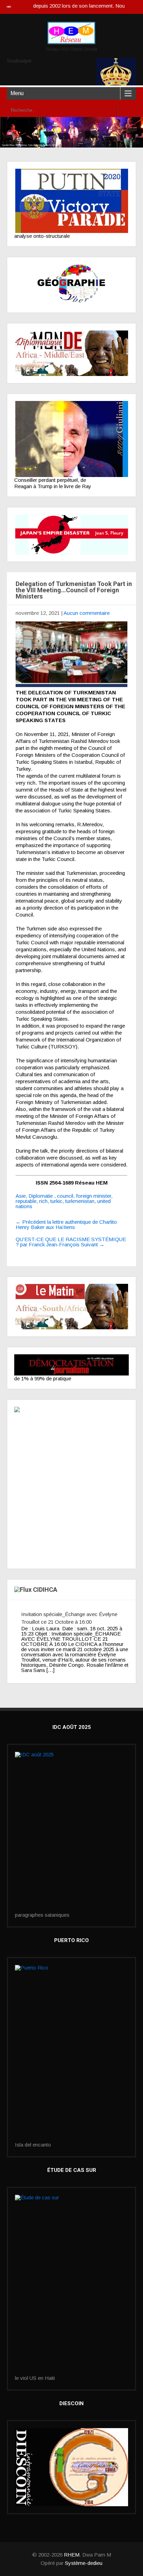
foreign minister (94, 1196)
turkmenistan (80, 1201)
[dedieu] (71, 1365)
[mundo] (71, 353)
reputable (26, 1201)
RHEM (72, 2555)
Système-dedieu (84, 2563)
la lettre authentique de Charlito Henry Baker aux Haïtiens (66, 1224)
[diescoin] (71, 2467)
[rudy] (71, 439)
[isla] (71, 2054)
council (65, 1196)
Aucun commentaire (87, 613)
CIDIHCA (45, 1590)
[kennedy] (71, 201)
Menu (17, 93)
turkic (56, 1201)
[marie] (71, 2285)
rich (43, 1201)
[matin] (71, 1307)
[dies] (71, 534)
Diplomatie (41, 1196)
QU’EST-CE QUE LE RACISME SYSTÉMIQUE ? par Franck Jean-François (71, 1242)
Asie (21, 1196)
